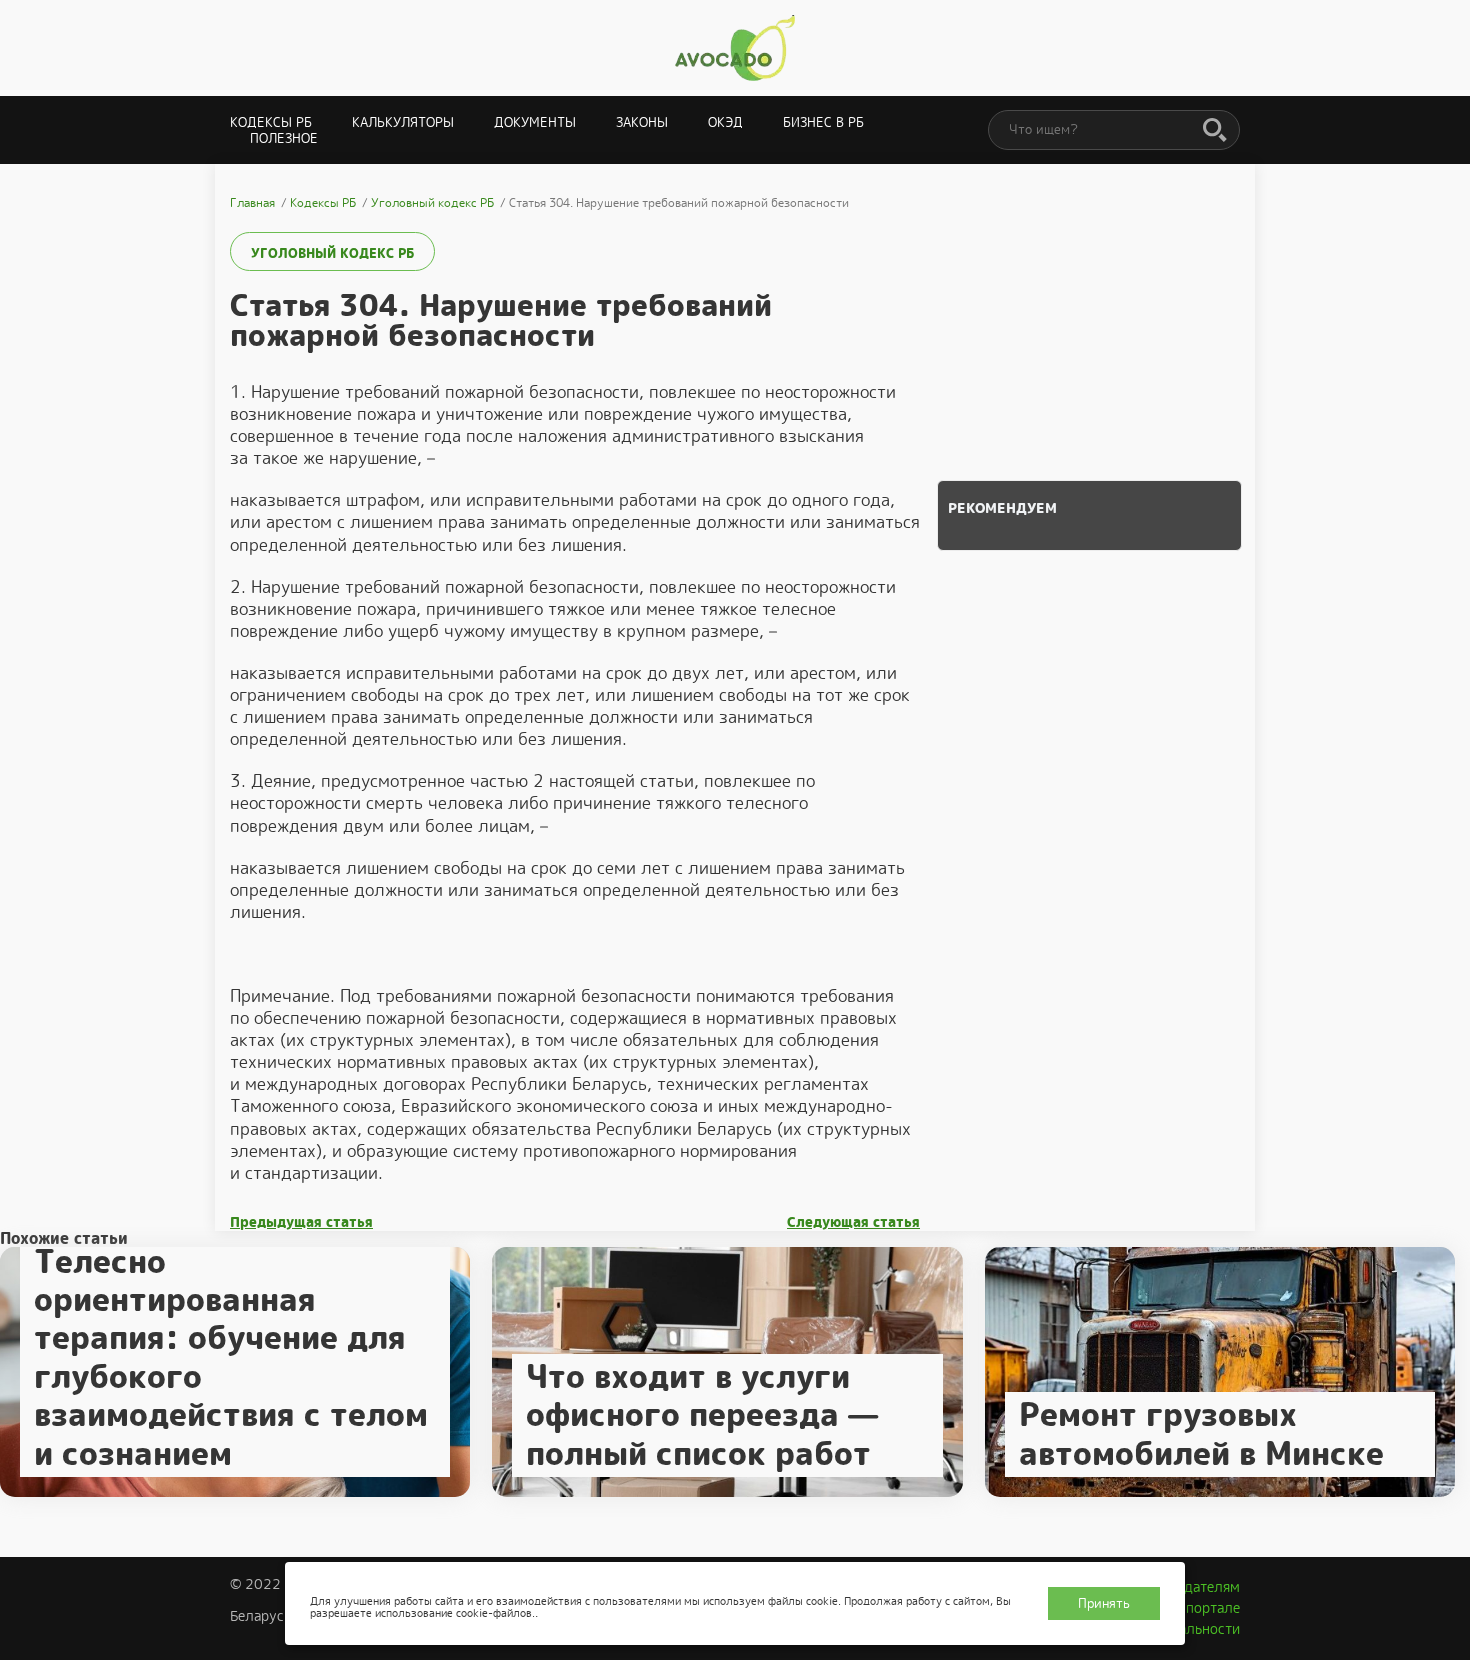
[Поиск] (1215, 131)
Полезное (284, 138)
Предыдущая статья (301, 1222)
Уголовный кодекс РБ (332, 253)
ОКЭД (725, 122)
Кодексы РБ (271, 122)
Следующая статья (853, 1222)
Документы (535, 122)
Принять (1104, 1603)
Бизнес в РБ (823, 122)
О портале (1206, 1608)
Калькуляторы (403, 122)
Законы (642, 122)
